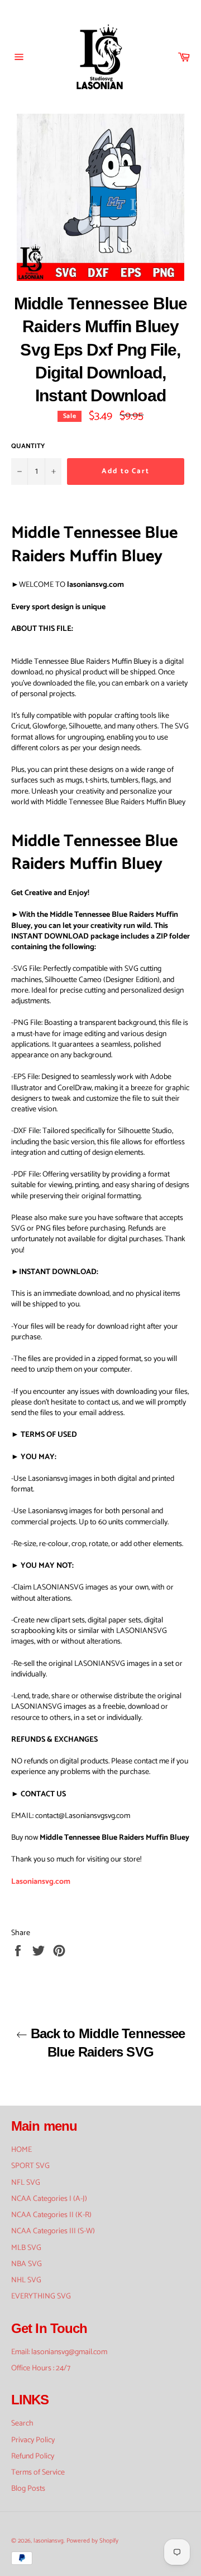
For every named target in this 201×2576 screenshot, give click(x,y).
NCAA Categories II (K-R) (51, 2215)
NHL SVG (26, 2280)
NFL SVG (26, 2183)
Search (22, 2424)
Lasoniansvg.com (41, 1882)
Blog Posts (28, 2489)
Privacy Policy (33, 2440)
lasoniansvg (49, 2541)
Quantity (28, 447)
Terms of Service (38, 2473)
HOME (21, 2150)
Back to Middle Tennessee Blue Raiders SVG (106, 2043)
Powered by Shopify (92, 2541)
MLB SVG (26, 2248)
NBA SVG (27, 2264)
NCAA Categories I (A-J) (49, 2199)
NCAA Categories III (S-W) (53, 2231)
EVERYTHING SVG (41, 2296)
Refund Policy (33, 2456)
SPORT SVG (30, 2166)
